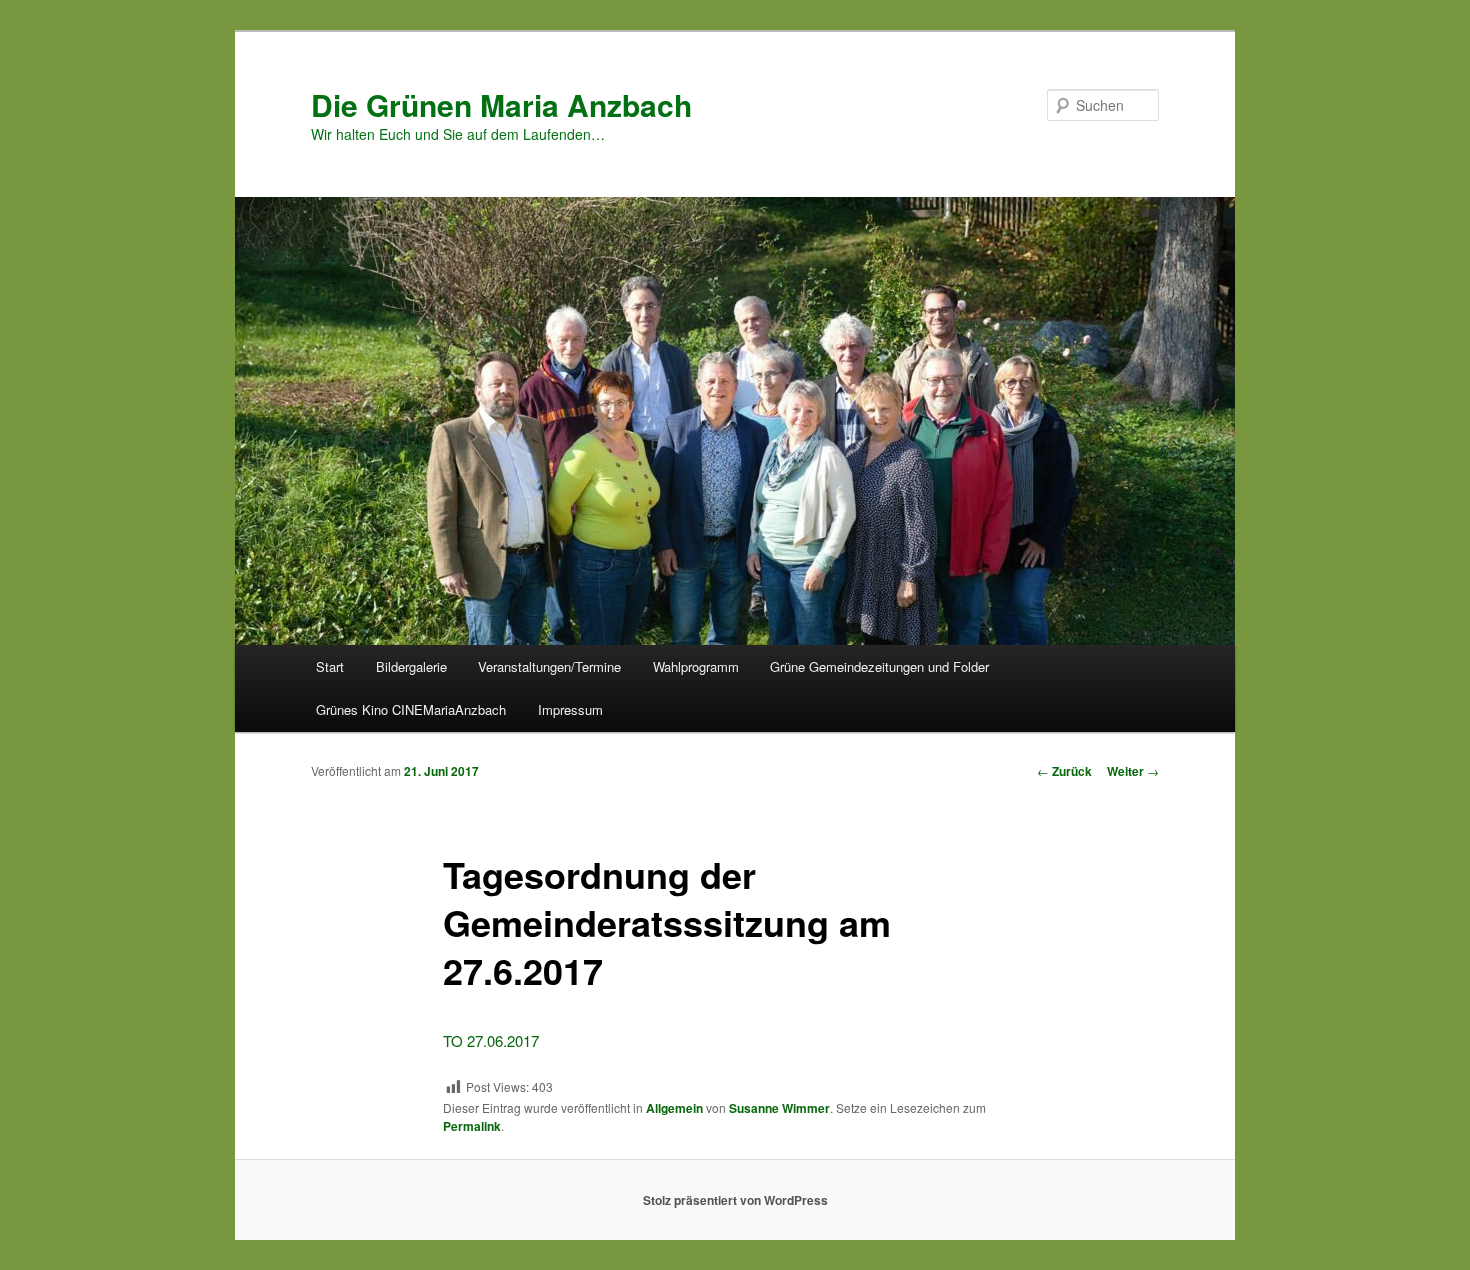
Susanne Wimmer (779, 1108)
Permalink (472, 1126)
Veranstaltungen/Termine (549, 666)
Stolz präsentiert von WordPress (735, 1200)
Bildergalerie (411, 666)
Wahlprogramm (696, 666)
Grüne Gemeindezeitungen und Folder (879, 666)
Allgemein (674, 1108)
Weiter (1133, 771)
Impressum (570, 709)
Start (330, 666)
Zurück (1064, 771)
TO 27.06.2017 (491, 1040)
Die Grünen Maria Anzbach (501, 104)
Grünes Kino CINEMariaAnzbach (411, 709)
